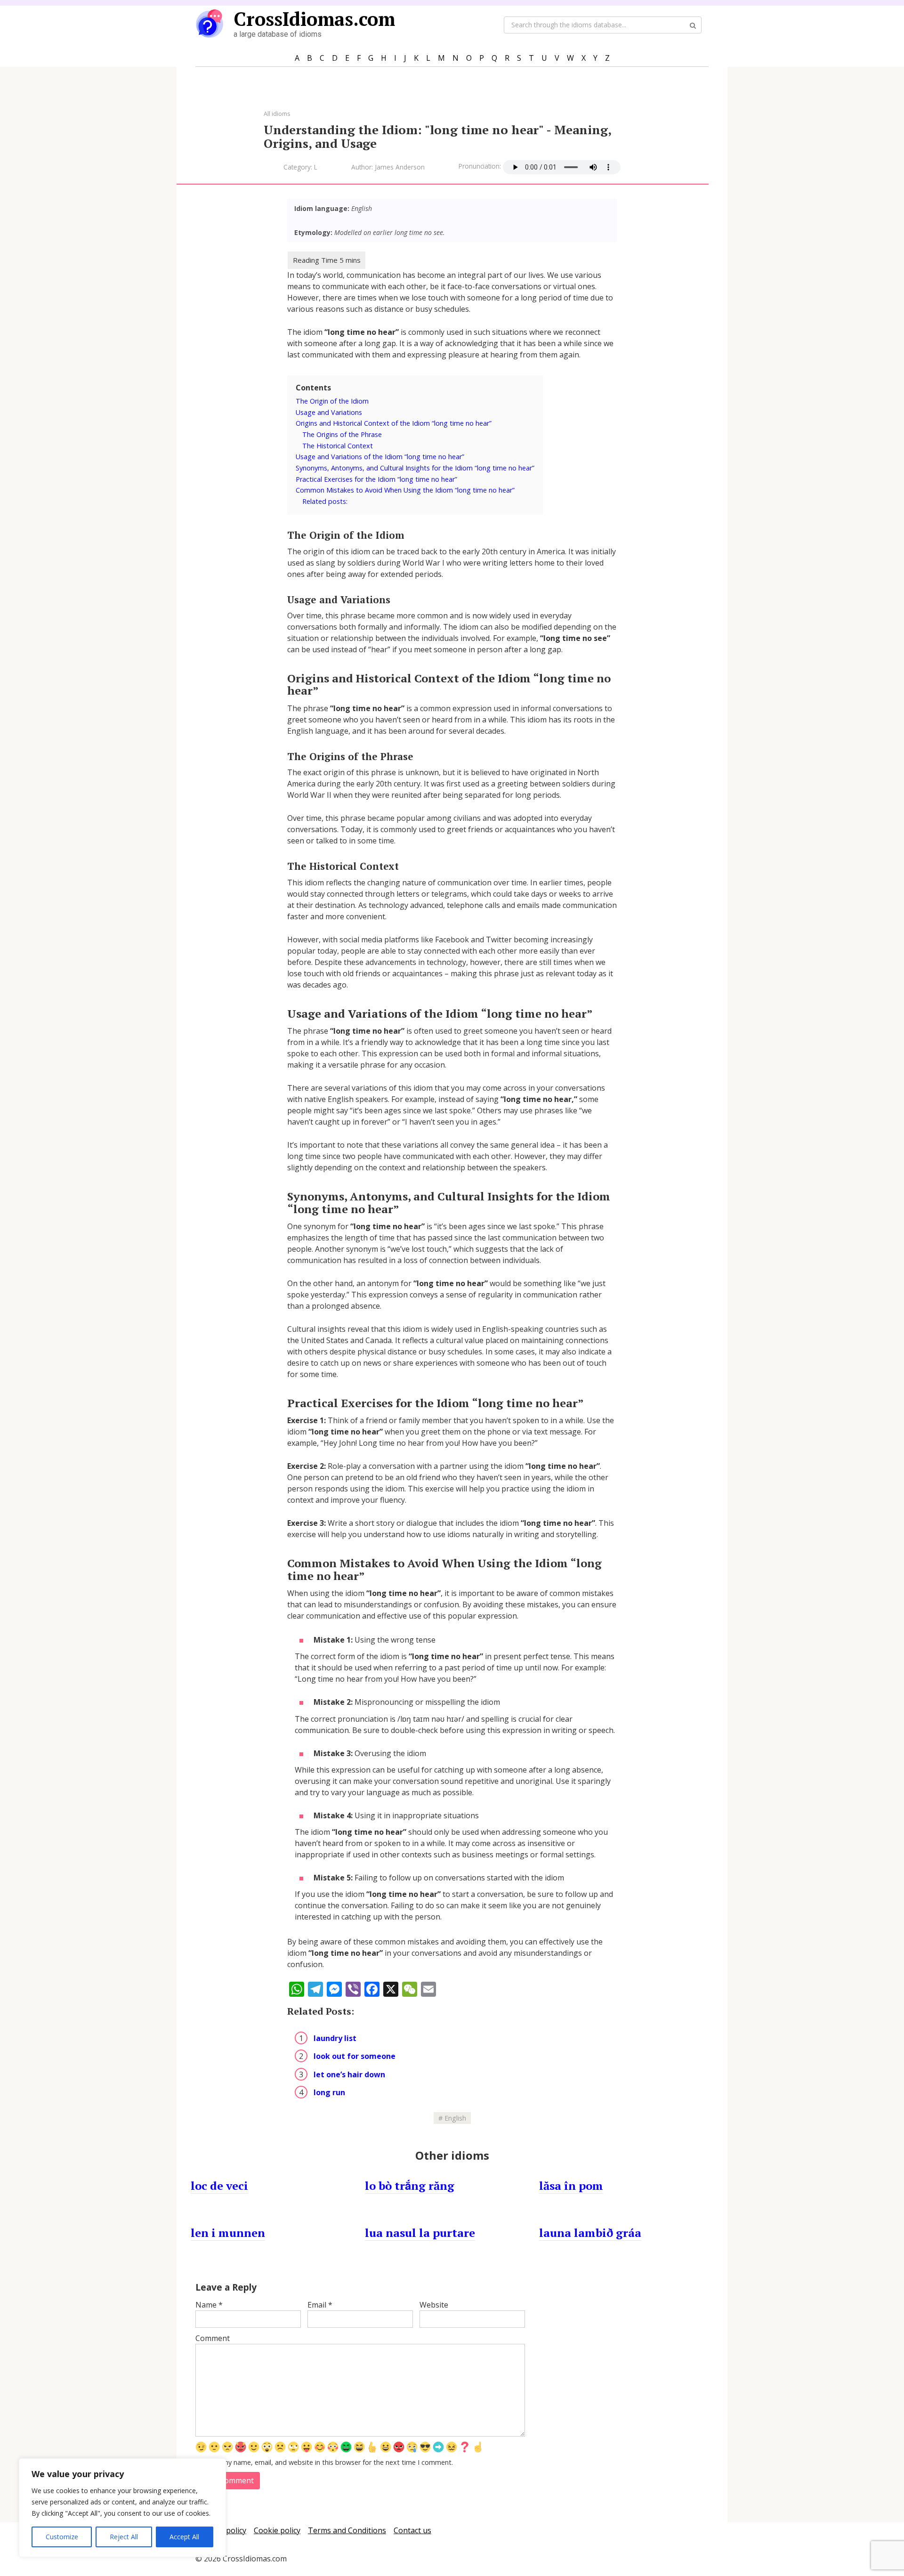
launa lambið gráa (590, 2233)
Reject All (124, 2537)
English (455, 2118)
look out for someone (355, 2056)
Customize (62, 2537)
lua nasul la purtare (420, 2233)
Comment (213, 2338)
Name (209, 2305)
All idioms (277, 113)
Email (320, 2305)
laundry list (335, 2038)
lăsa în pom (571, 2186)
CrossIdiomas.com (314, 19)
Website (434, 2305)
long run (329, 2092)
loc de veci (219, 2186)
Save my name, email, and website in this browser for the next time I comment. (329, 2462)
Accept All (184, 2537)
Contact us (412, 2530)
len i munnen (228, 2233)
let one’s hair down (349, 2074)
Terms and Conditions (347, 2530)
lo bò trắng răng (410, 2186)
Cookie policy (277, 2530)
